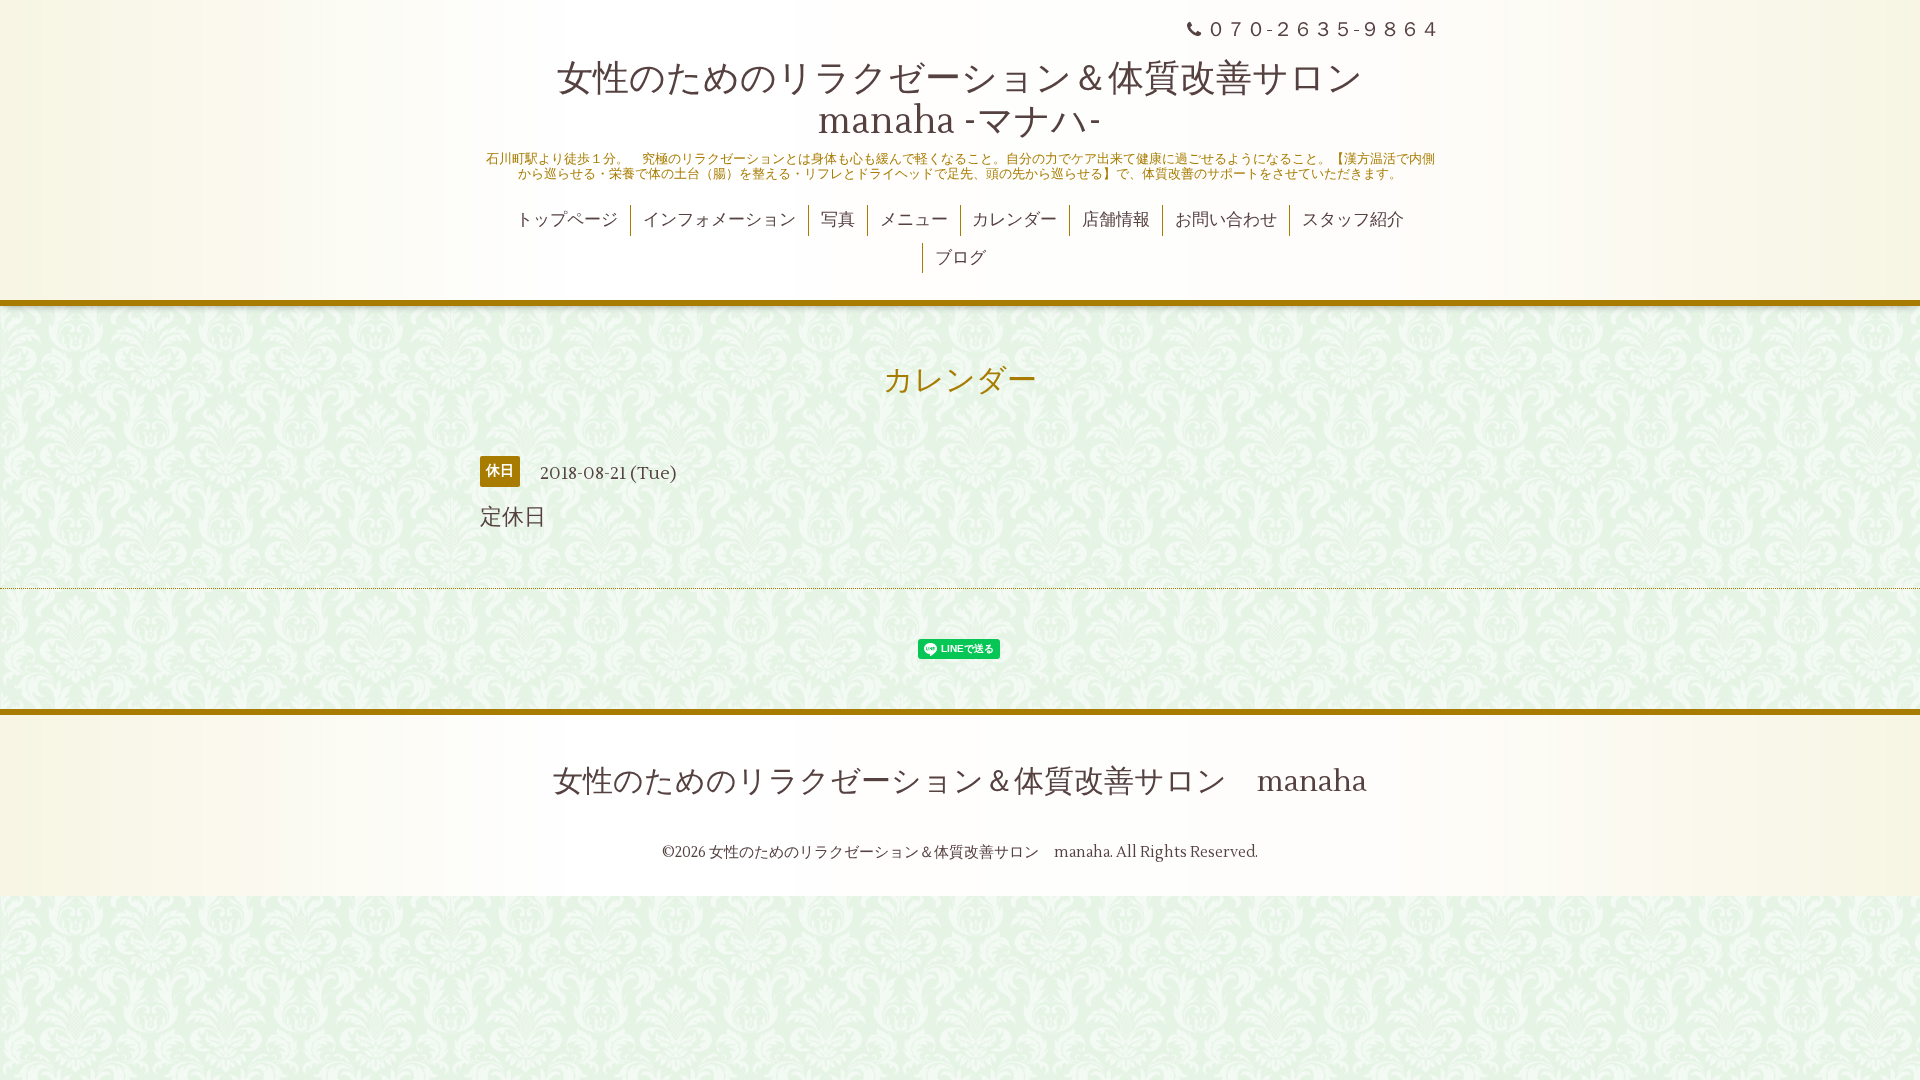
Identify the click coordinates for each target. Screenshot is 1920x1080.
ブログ (960, 258)
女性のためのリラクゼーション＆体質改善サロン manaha (960, 781)
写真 (838, 220)
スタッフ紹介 (1353, 220)
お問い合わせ (1226, 220)
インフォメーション (719, 220)
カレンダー (1014, 220)
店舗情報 (1116, 220)
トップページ (567, 220)
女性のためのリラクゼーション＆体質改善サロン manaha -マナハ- (978, 100)
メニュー (914, 220)
